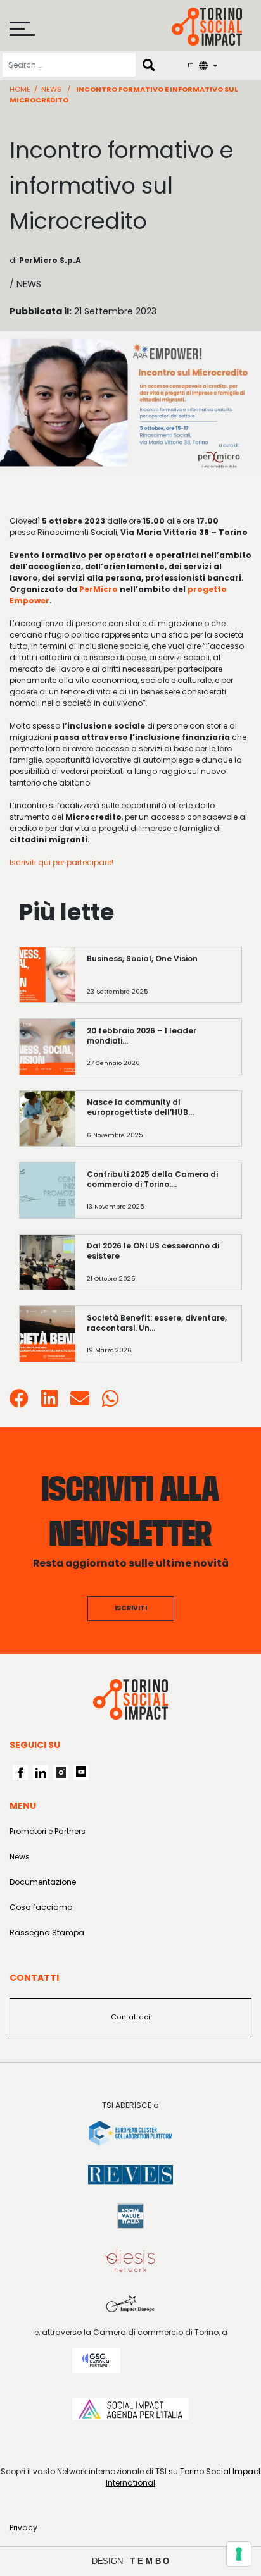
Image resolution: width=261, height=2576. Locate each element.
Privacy (23, 2528)
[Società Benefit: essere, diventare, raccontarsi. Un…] (159, 1340)
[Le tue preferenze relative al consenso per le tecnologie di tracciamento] (239, 2554)
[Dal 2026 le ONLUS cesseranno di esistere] (159, 1268)
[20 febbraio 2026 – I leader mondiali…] (159, 1053)
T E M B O (150, 2561)
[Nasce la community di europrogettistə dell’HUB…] (159, 1125)
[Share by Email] (80, 1402)
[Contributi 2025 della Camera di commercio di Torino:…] (159, 1196)
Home (20, 89)
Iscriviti (131, 1608)
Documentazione (43, 1882)
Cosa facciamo (41, 1907)
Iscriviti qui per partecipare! (61, 862)
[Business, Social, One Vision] (159, 981)
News (51, 89)
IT (190, 65)
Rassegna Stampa (47, 1932)
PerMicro (99, 589)
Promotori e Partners (48, 1831)
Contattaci (130, 2017)
